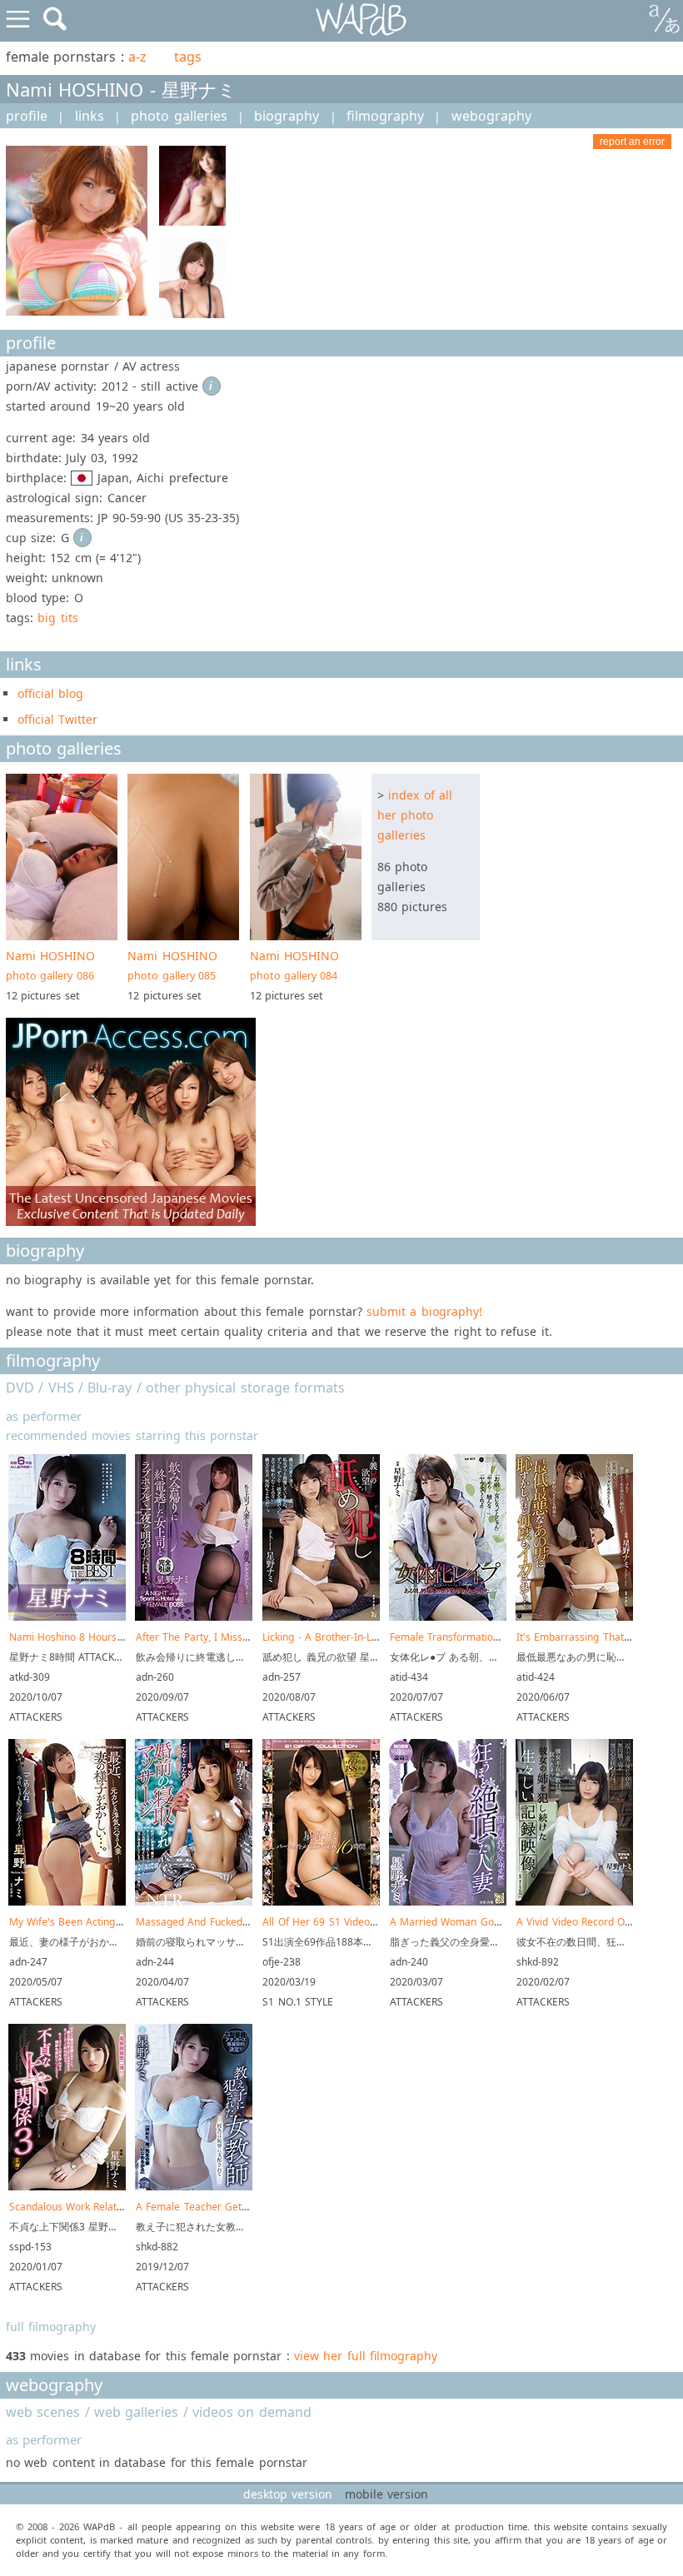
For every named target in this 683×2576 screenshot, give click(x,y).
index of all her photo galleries (415, 815)
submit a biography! (424, 1311)
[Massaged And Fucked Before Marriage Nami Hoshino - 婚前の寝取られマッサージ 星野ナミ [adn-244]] (194, 1902)
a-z (137, 57)
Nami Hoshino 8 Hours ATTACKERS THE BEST (117, 1637)
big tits (57, 618)
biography (287, 116)
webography (491, 116)
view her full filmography (366, 2356)
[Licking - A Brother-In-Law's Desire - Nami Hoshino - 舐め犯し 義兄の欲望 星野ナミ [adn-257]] (321, 1617)
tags (188, 57)
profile (27, 116)
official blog (50, 693)
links (90, 116)
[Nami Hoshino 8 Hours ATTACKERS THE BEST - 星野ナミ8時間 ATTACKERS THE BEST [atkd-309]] (67, 1617)
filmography (385, 116)
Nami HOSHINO (50, 965)
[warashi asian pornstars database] (362, 20)
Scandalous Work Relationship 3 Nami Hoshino (120, 2207)
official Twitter (57, 719)
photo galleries (179, 116)
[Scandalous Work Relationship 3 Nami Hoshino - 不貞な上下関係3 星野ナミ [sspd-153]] (67, 2187)
